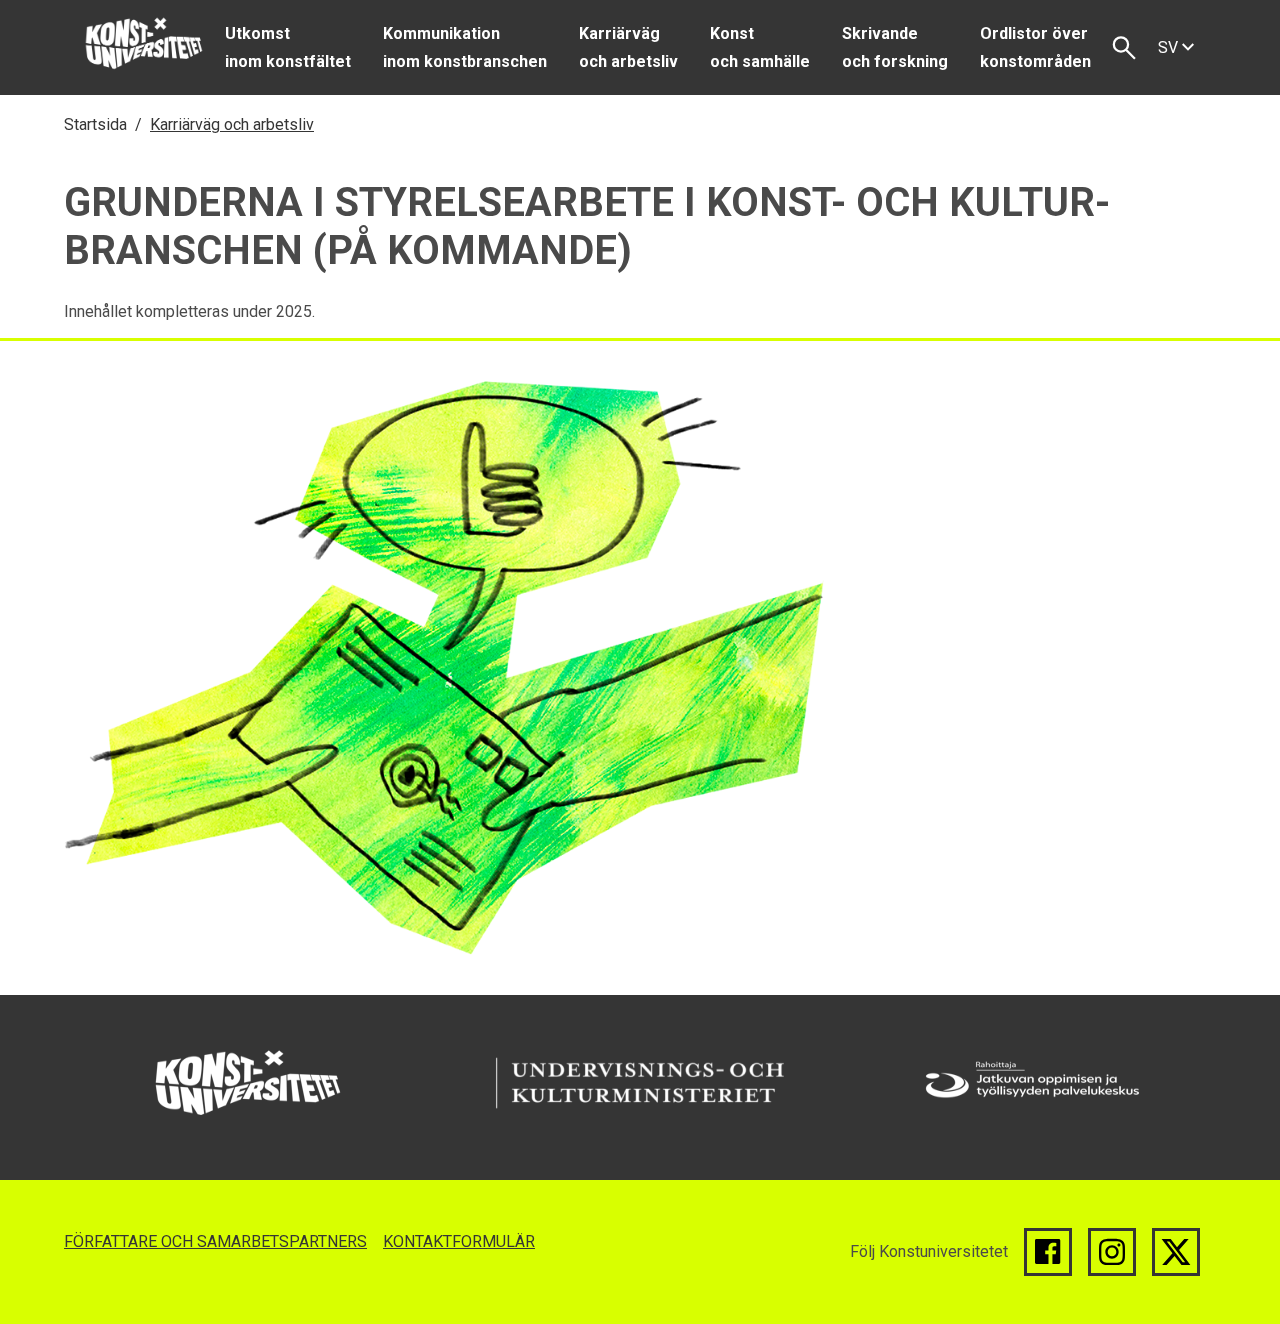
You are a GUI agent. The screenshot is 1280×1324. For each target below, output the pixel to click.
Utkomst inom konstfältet (288, 47)
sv (1170, 47)
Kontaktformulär (459, 1241)
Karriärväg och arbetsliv (628, 47)
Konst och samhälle (760, 47)
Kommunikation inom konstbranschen (465, 47)
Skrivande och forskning (895, 47)
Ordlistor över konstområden (1035, 47)
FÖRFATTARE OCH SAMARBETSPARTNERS (215, 1241)
